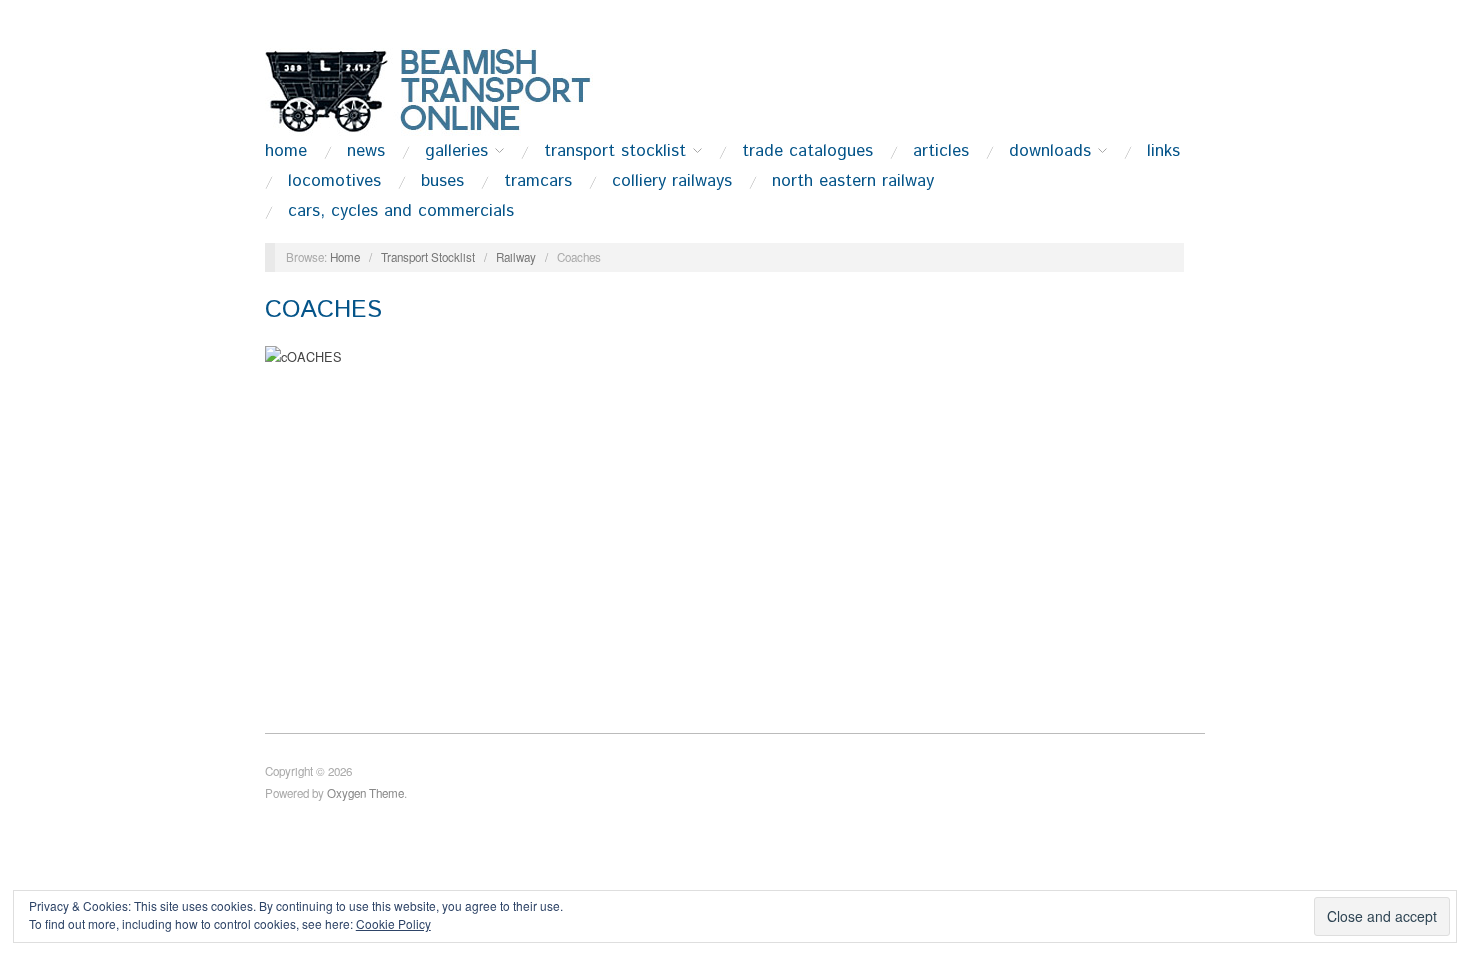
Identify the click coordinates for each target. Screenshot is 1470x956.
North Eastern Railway (853, 181)
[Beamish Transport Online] (465, 89)
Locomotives (334, 181)
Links (1163, 151)
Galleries (456, 151)
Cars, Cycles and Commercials (401, 211)
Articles (941, 151)
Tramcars (538, 181)
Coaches (323, 309)
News (366, 151)
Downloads (1050, 151)
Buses (442, 181)
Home (286, 151)
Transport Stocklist (615, 151)
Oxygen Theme (365, 793)
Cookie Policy (393, 923)
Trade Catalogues (807, 151)
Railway (516, 257)
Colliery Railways (672, 181)
